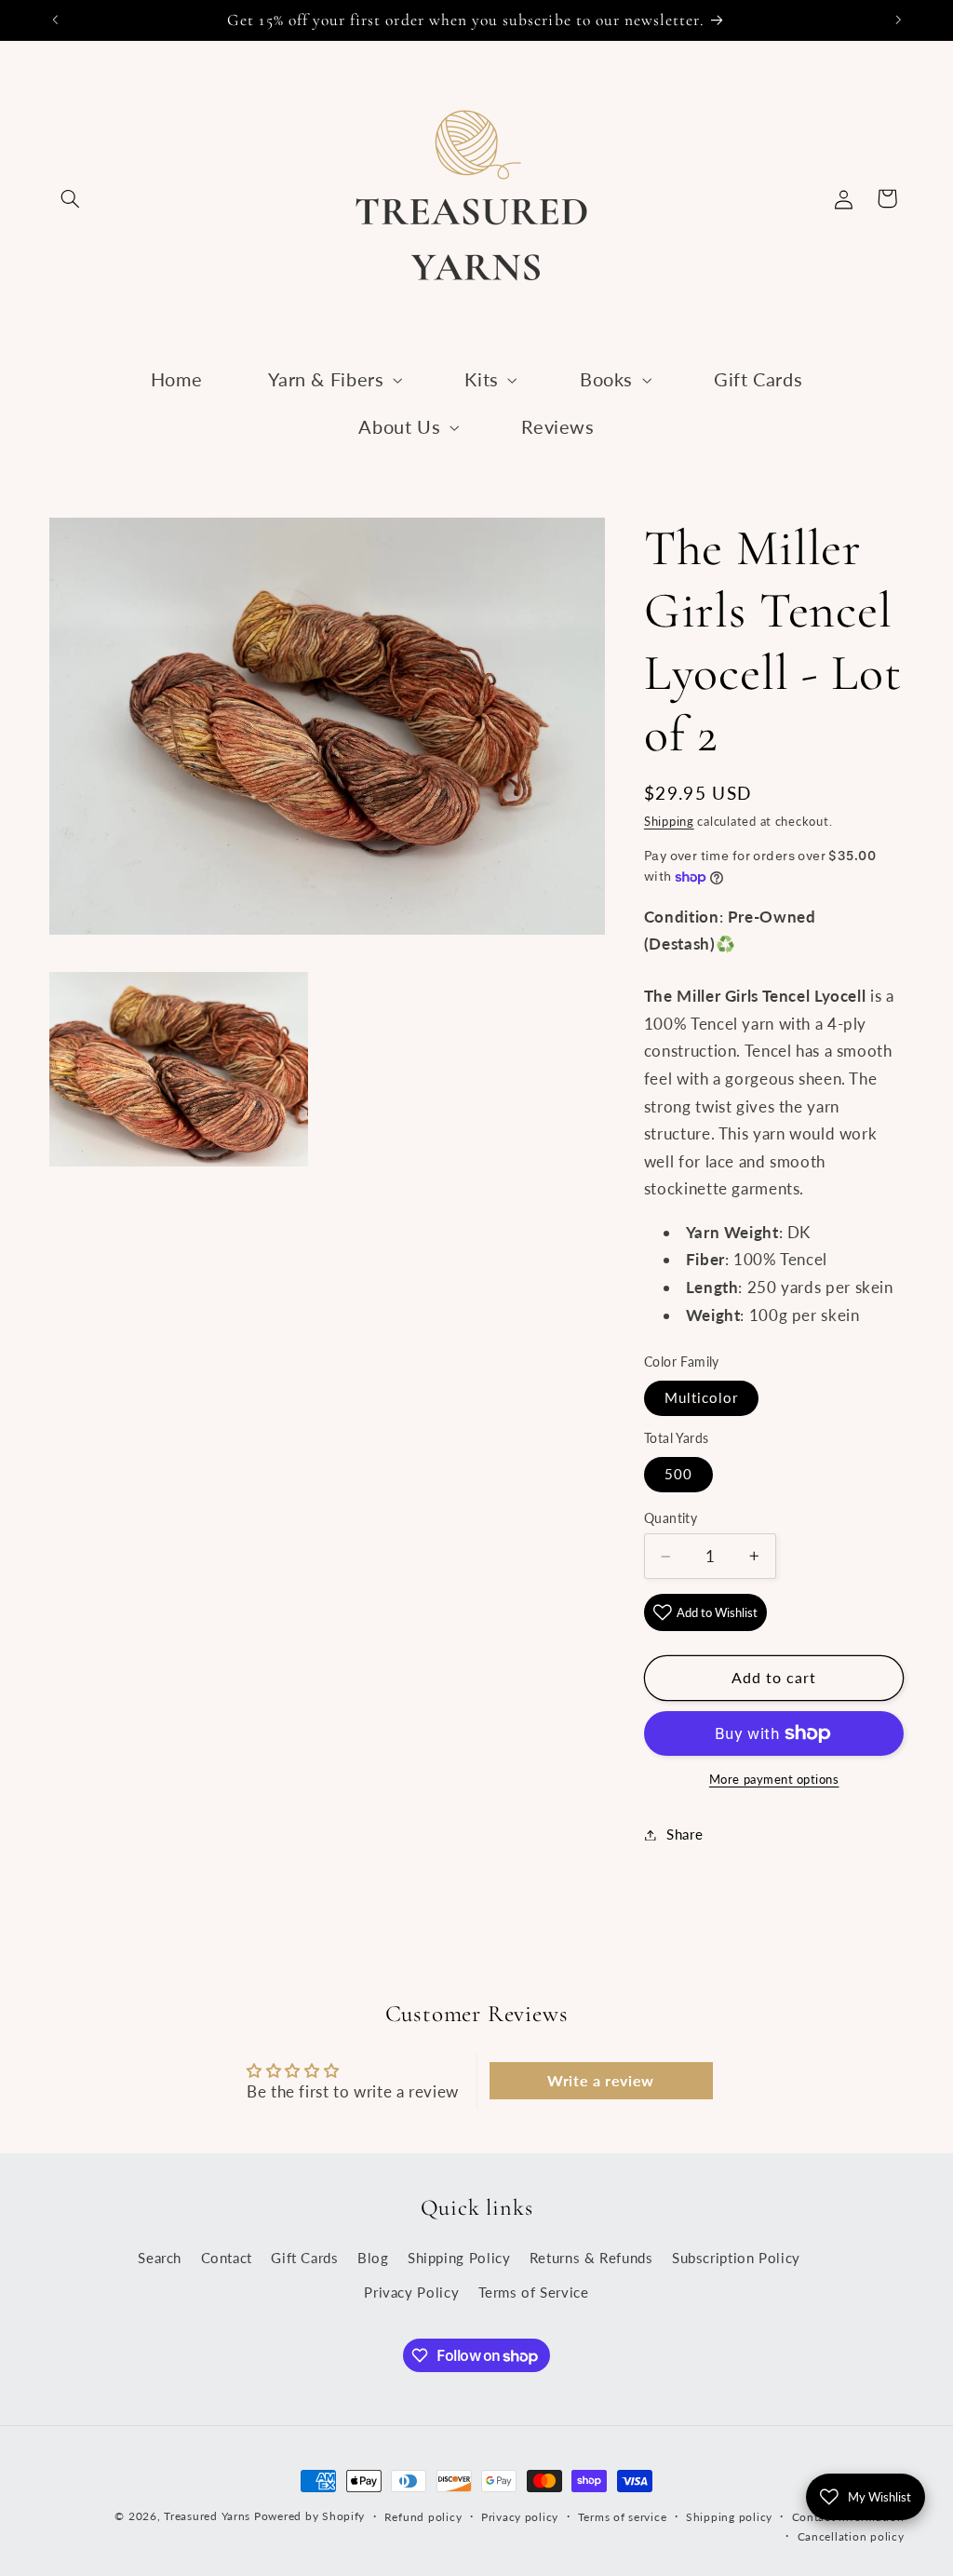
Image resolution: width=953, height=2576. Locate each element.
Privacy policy (520, 2517)
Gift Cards (304, 2258)
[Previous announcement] (55, 20)
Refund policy (423, 2517)
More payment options (774, 1780)
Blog (373, 2258)
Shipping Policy (459, 2258)
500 (678, 1474)
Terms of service (623, 2517)
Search (160, 2258)
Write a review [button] (601, 2080)
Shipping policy (729, 2517)
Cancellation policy (851, 2536)
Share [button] (685, 1834)
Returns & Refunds (591, 2258)
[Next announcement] (898, 20)
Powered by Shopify (309, 2516)
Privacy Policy (411, 2292)
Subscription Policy (736, 2258)
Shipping (669, 822)
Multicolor (702, 1397)
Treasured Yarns (207, 2516)
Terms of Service (534, 2292)
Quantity (671, 1518)
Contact (227, 2258)
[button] (71, 198)
